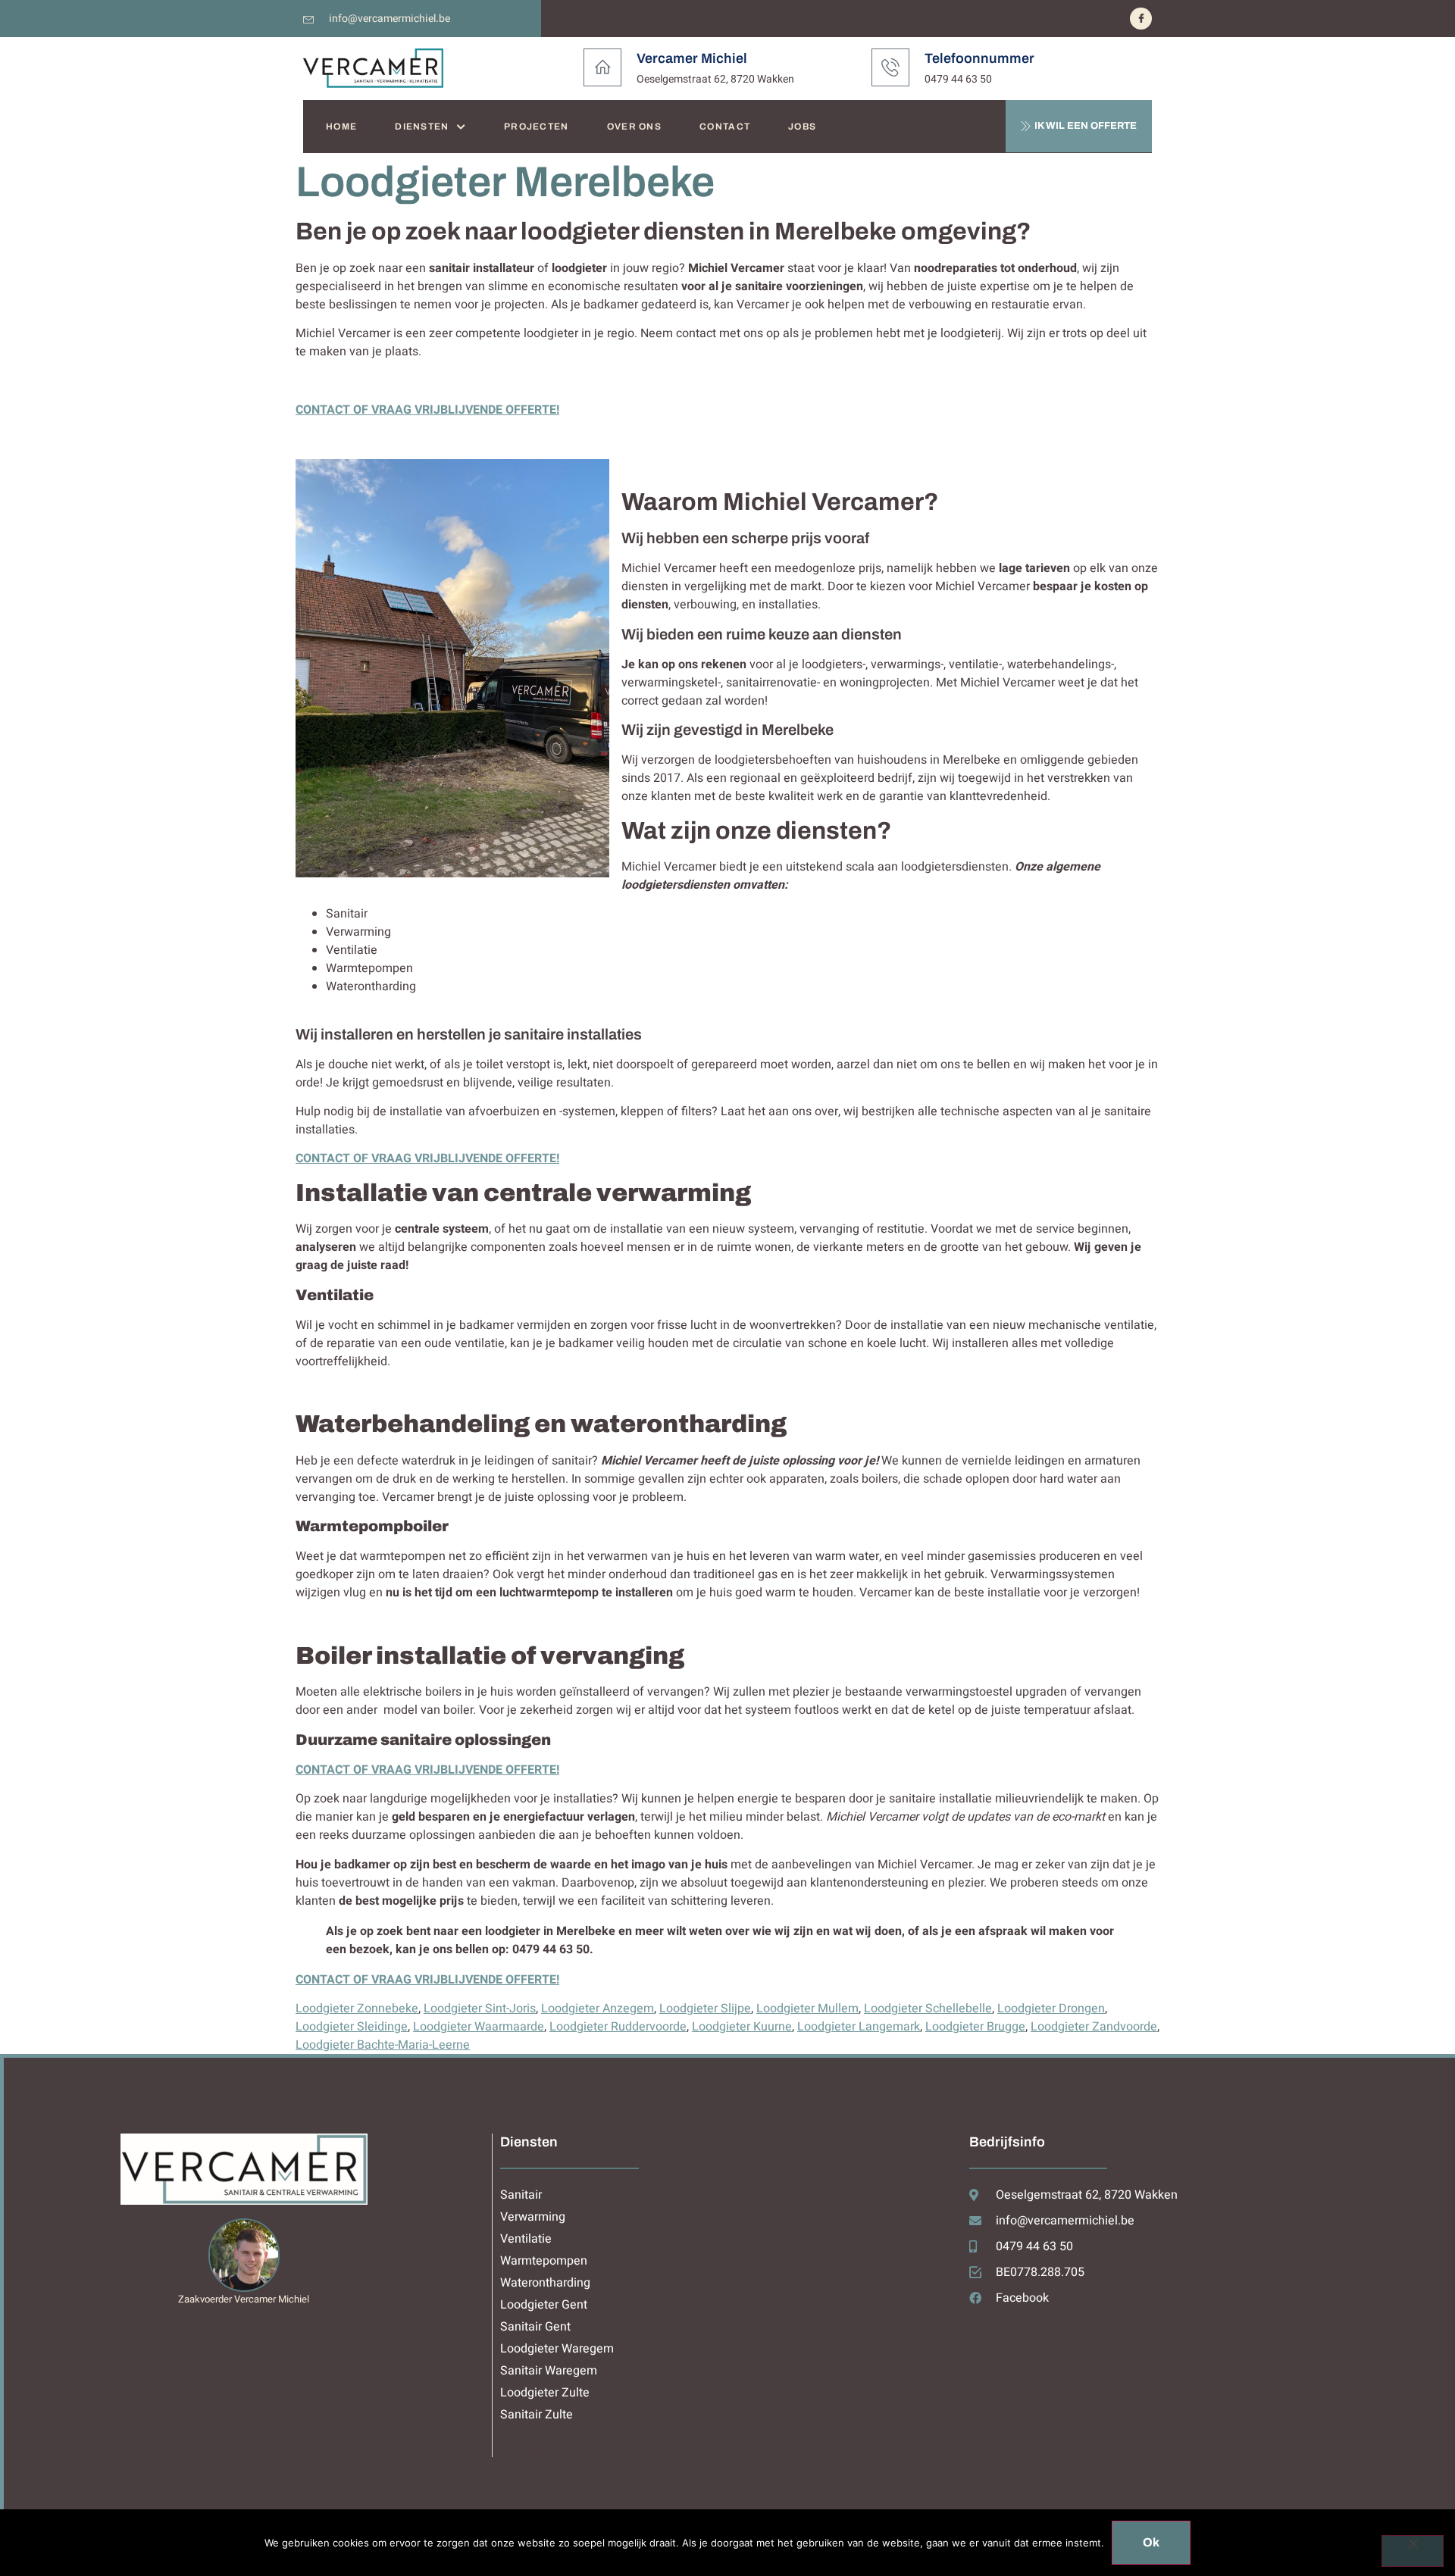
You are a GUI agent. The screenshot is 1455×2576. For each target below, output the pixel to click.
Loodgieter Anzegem (598, 2009)
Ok (1151, 2542)
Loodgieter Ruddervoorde (618, 2027)
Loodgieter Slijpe (705, 2009)
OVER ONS (634, 127)
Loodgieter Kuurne (742, 2027)
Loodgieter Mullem (807, 2009)
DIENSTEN (422, 127)
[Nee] (1413, 2551)
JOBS (802, 127)
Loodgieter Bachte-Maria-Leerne (383, 2045)
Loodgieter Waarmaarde (479, 2027)
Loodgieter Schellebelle (928, 2009)
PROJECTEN (537, 127)
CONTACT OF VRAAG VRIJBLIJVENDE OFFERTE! (427, 410)
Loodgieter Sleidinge (352, 2027)
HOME (341, 127)
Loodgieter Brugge (975, 2027)
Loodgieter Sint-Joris (480, 2009)
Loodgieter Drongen (1051, 2009)
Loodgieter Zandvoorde (1094, 2027)
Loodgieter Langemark (859, 2027)
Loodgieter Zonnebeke (357, 2009)
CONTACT (725, 127)
